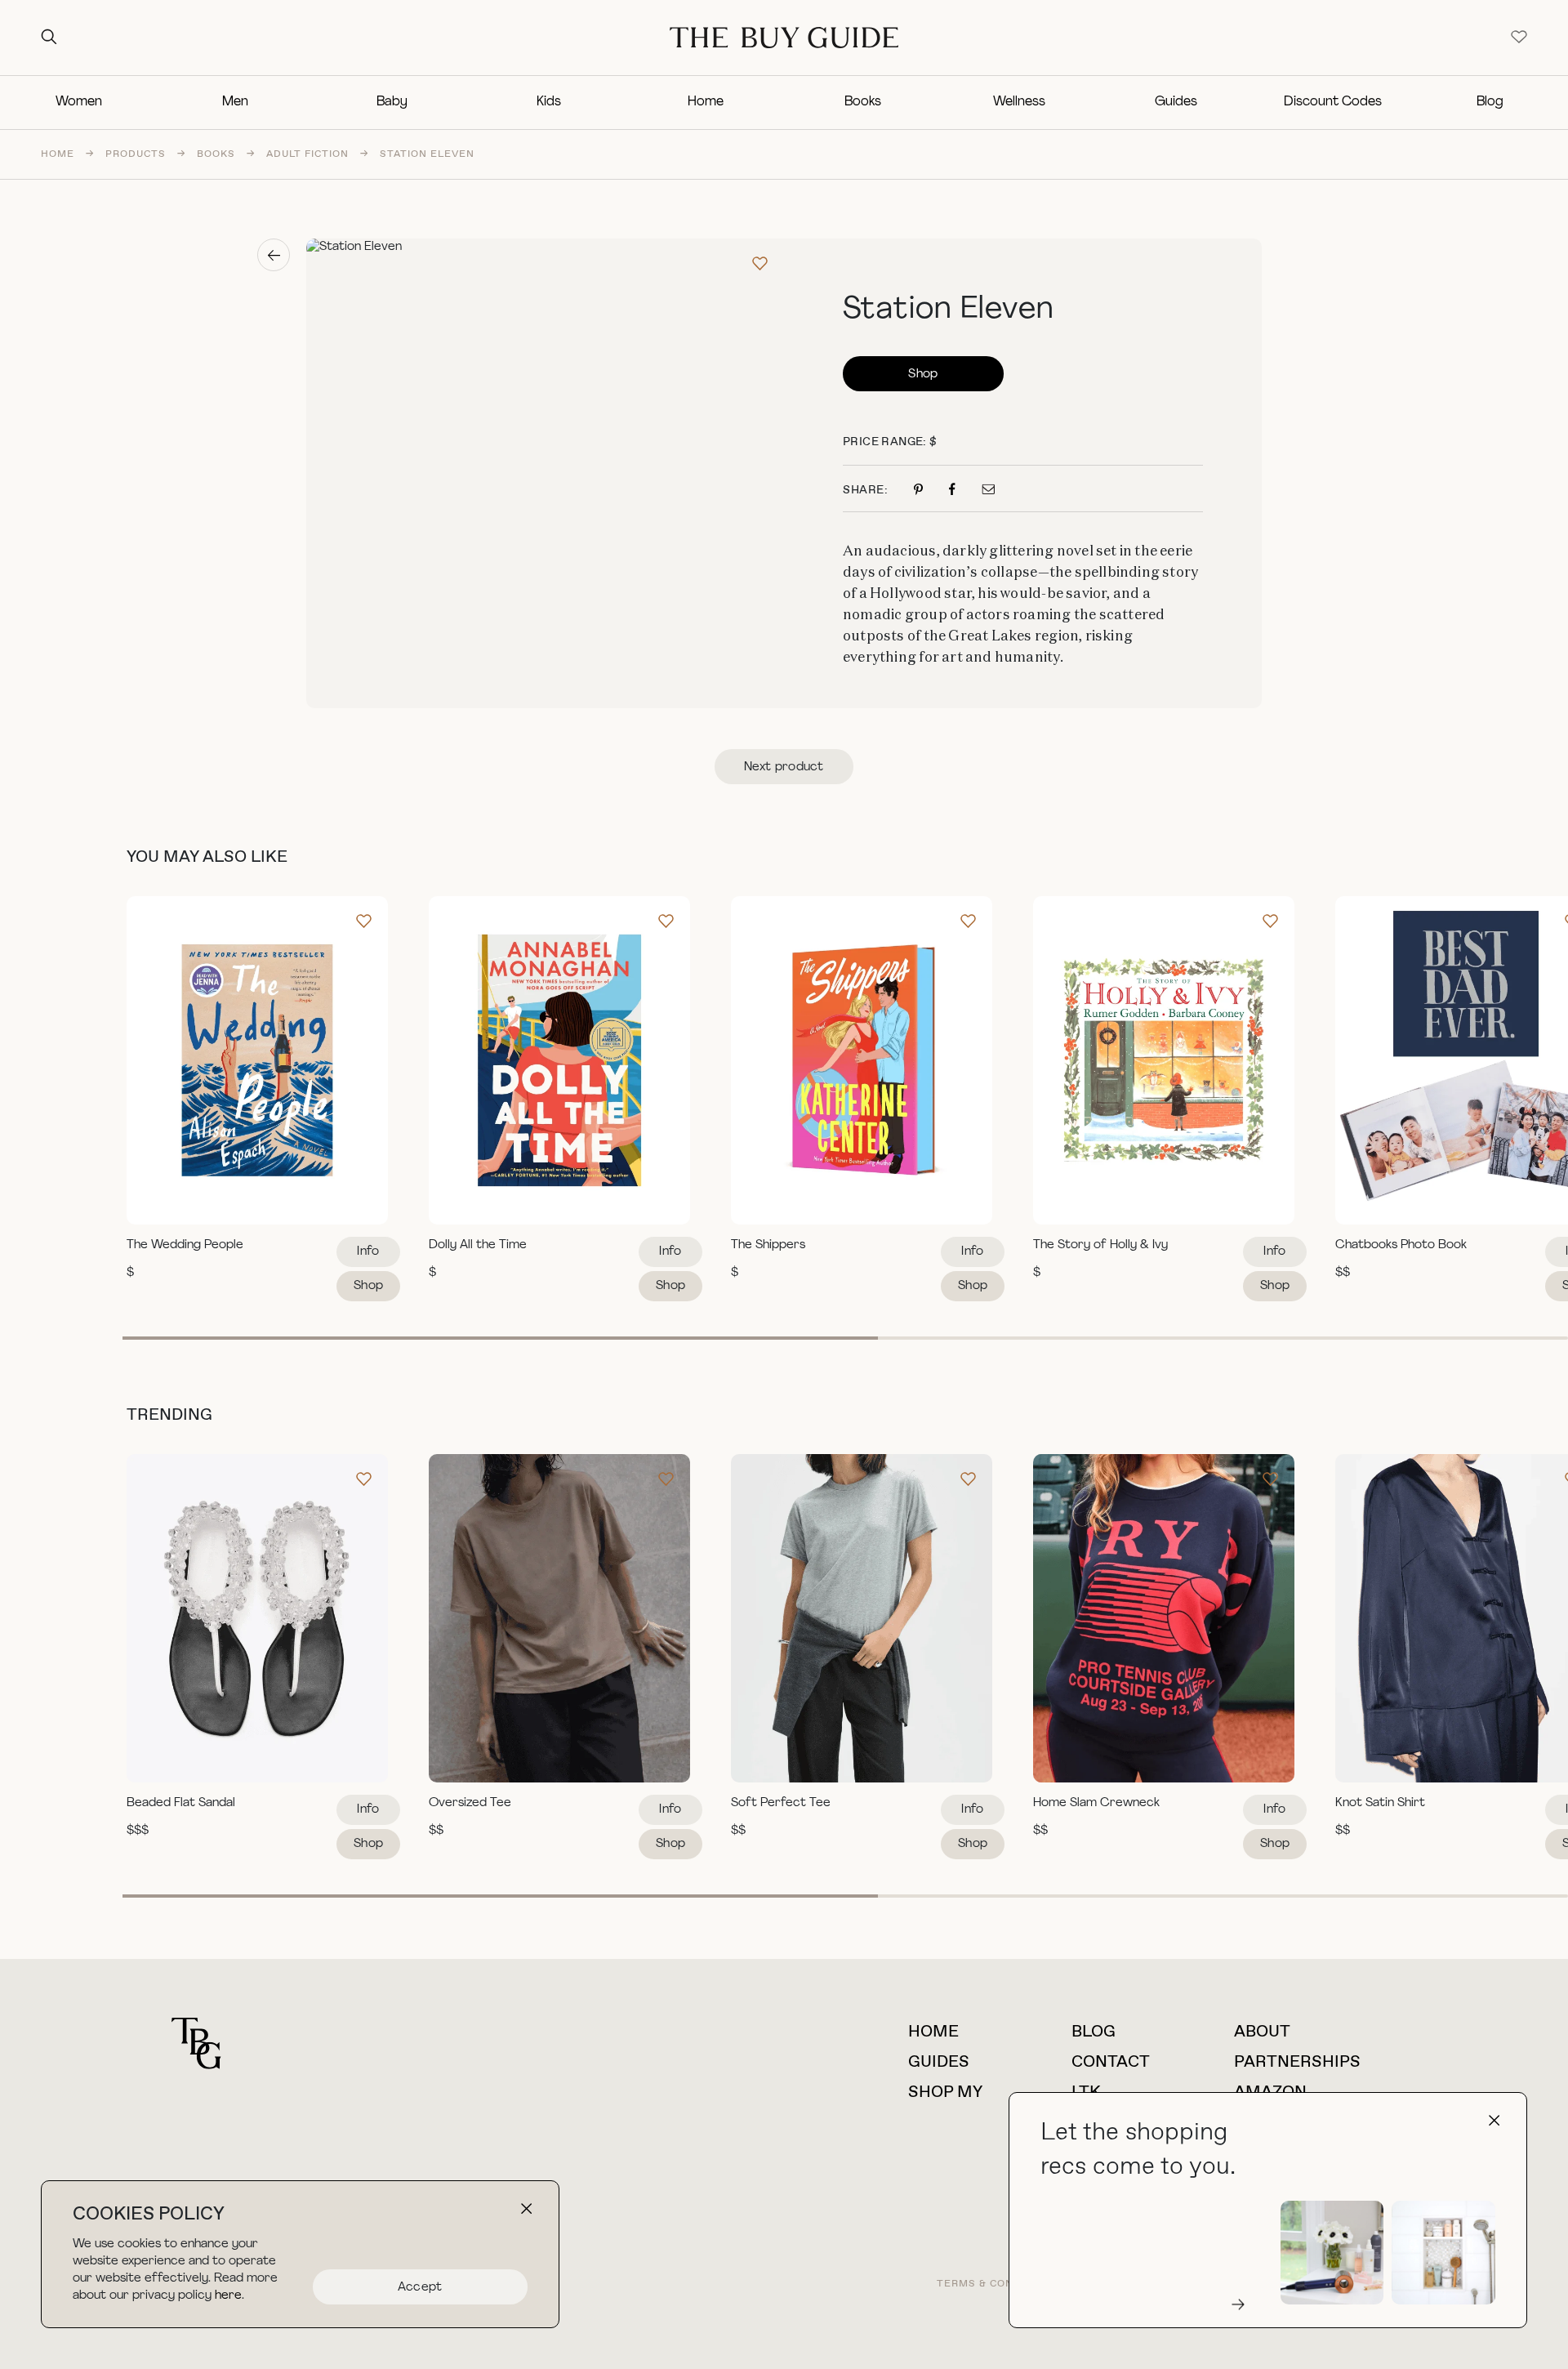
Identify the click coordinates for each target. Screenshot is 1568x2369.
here (228, 2296)
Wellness (1019, 102)
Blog (1490, 102)
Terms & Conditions (998, 2284)
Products (136, 154)
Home (706, 102)
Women (79, 102)
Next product (784, 767)
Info (368, 1252)
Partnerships (1297, 2062)
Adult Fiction (307, 154)
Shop (923, 375)
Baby (392, 102)
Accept (420, 2288)
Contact (1111, 2062)
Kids (549, 102)
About (1262, 2032)
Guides (1176, 102)
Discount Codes (1333, 102)
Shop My (945, 2092)
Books (863, 102)
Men (235, 102)
